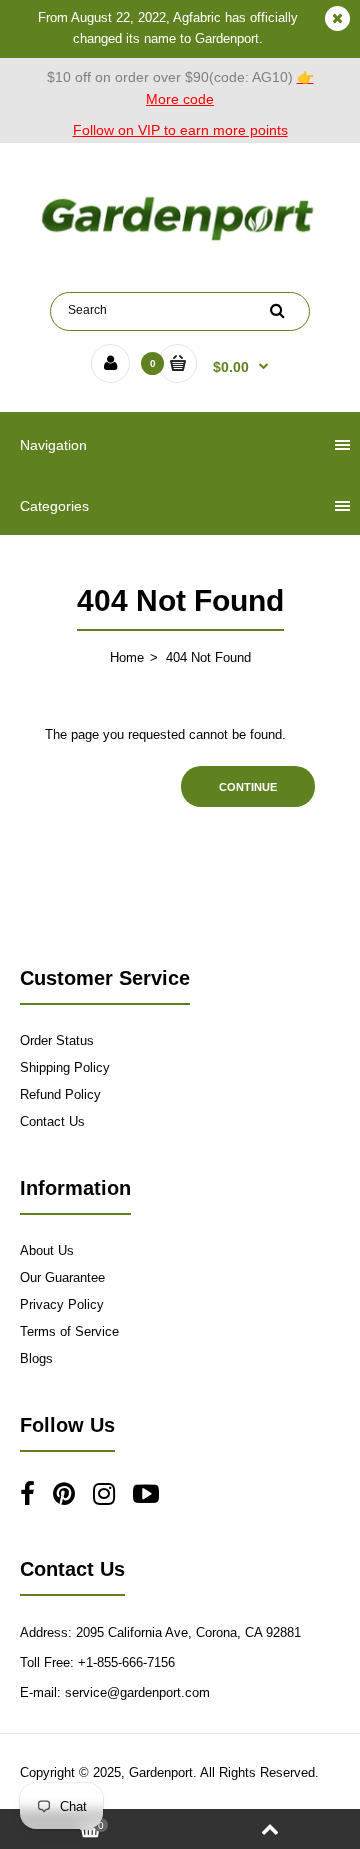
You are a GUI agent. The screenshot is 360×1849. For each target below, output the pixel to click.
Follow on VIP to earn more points (180, 130)
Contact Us (52, 1121)
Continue (248, 787)
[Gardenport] (180, 240)
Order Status (57, 1040)
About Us (47, 1250)
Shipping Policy (65, 1067)
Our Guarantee (62, 1277)
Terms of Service (69, 1331)
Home (127, 657)
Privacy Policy (62, 1304)
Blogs (36, 1358)
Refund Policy (60, 1094)
